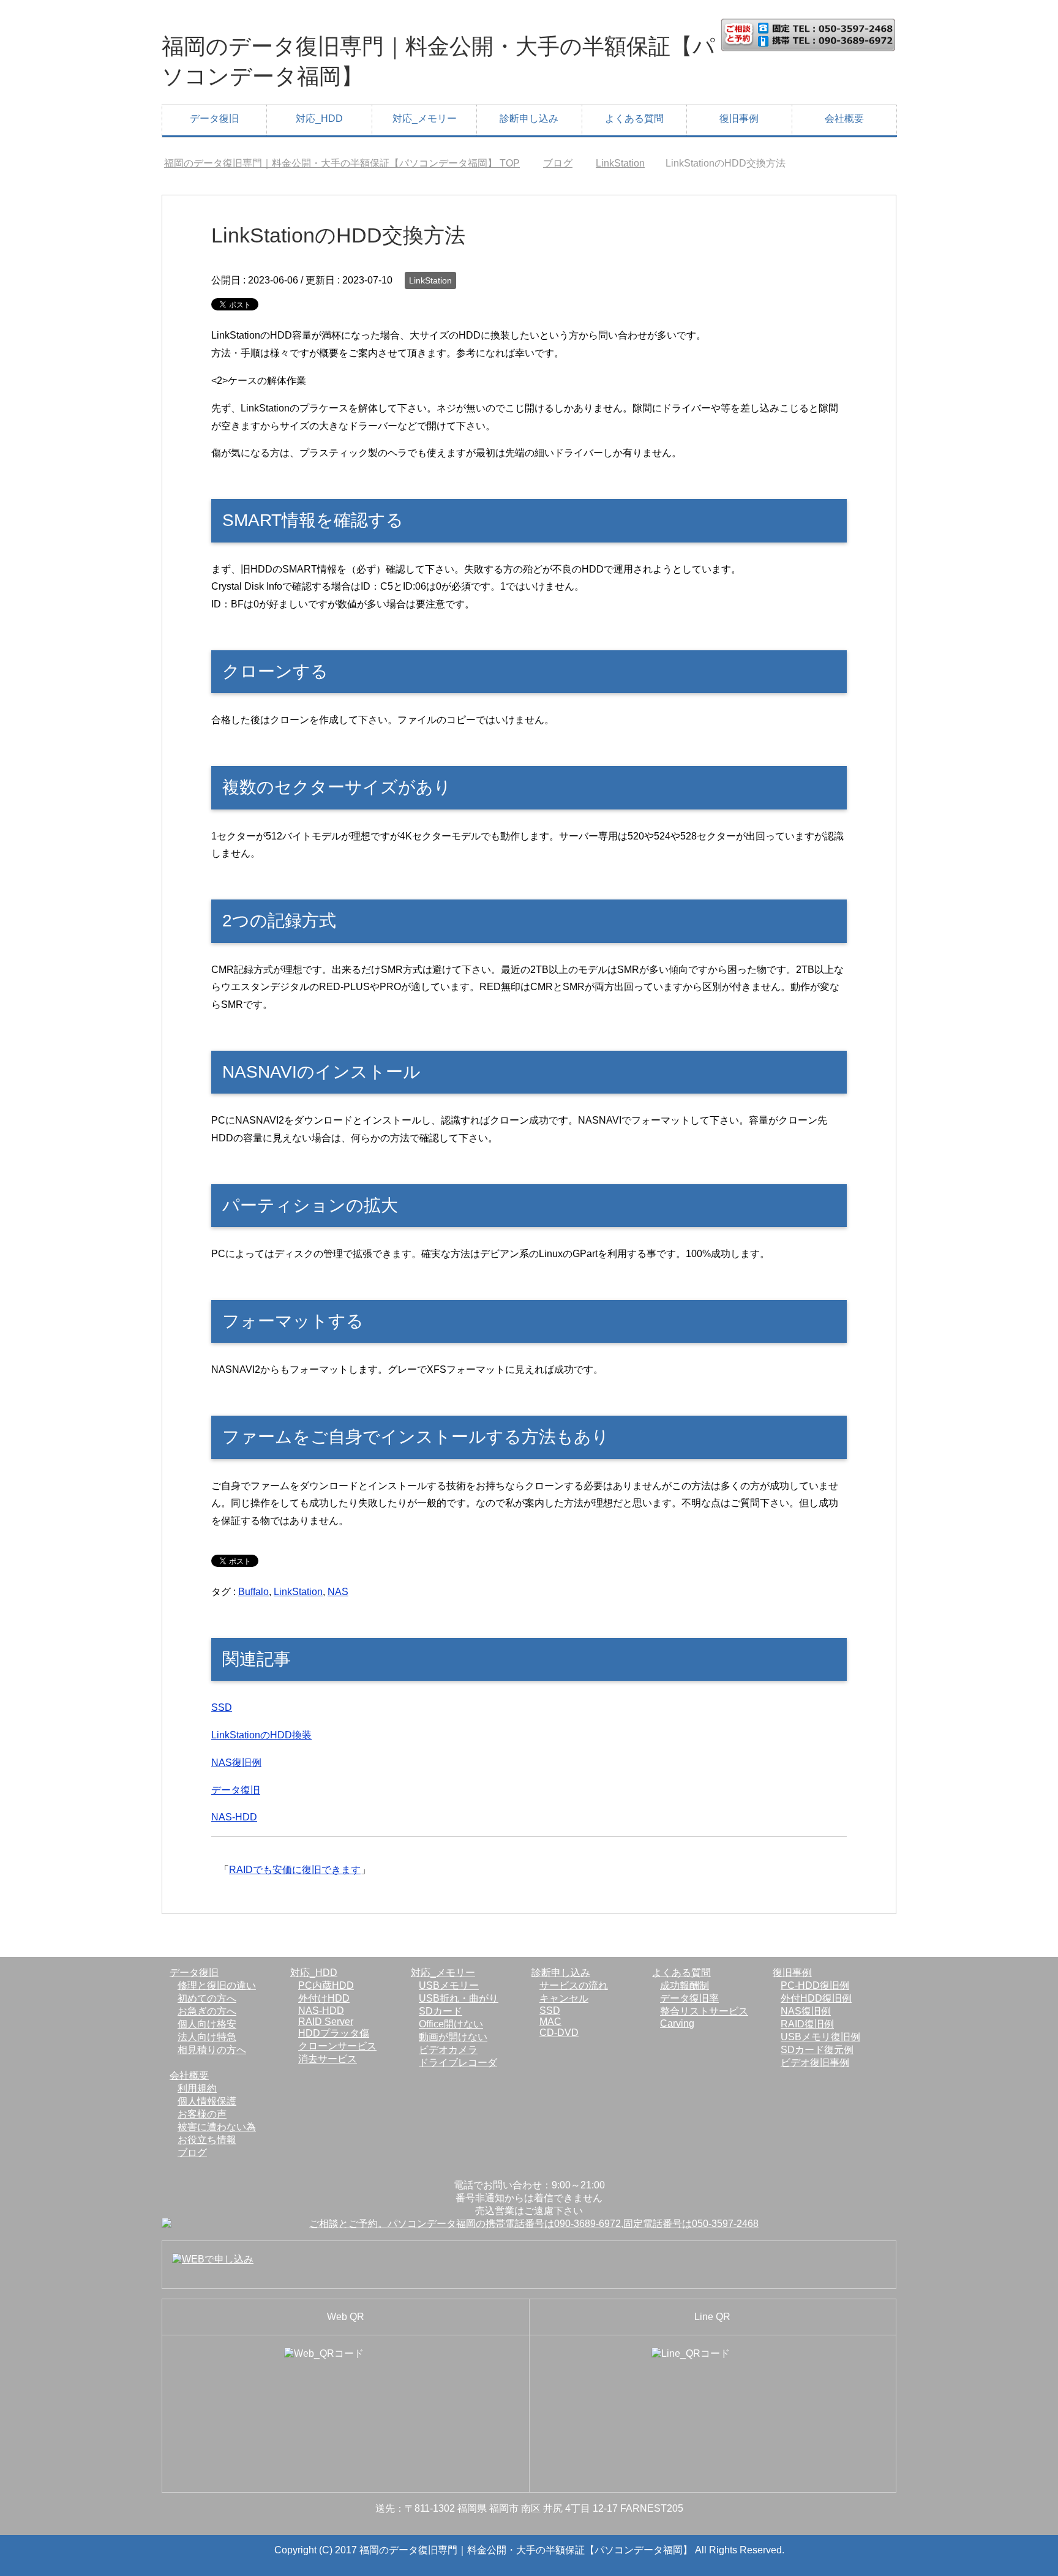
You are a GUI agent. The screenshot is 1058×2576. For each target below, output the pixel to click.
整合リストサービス (704, 2011)
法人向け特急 (207, 2037)
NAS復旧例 (236, 1763)
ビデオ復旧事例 (815, 2063)
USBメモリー (449, 1985)
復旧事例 (739, 118)
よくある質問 (634, 118)
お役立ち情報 (207, 2140)
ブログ (192, 2153)
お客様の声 (202, 2114)
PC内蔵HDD (326, 1985)
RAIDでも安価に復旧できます (295, 1870)
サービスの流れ (574, 1985)
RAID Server (326, 2022)
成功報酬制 (685, 1985)
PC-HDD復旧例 (815, 1985)
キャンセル (564, 1998)
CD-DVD (559, 2033)
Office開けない (451, 2024)
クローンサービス (337, 2046)
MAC (550, 2022)
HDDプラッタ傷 (334, 2033)
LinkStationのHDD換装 (261, 1735)
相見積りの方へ (212, 2050)
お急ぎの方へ (207, 2011)
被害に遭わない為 (217, 2127)
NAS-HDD (234, 1817)
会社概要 (844, 118)
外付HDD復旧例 (816, 1998)
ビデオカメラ (448, 2050)
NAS (338, 1592)
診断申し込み (529, 118)
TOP (349, 163)
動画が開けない (453, 2037)
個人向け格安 (207, 2024)
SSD (222, 1707)
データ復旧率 (689, 1998)
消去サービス (328, 2059)
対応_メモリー (425, 118)
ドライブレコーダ (458, 2063)
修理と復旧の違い (217, 1985)
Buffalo (253, 1592)
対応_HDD (319, 118)
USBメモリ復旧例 (820, 2037)
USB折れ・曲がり (459, 1998)
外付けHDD (324, 1998)
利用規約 (197, 2088)
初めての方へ (207, 1998)
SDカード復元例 (817, 2050)
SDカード (441, 2011)
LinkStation (430, 280)
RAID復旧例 (807, 2024)
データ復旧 (214, 118)
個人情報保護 (207, 2101)
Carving (677, 2023)
